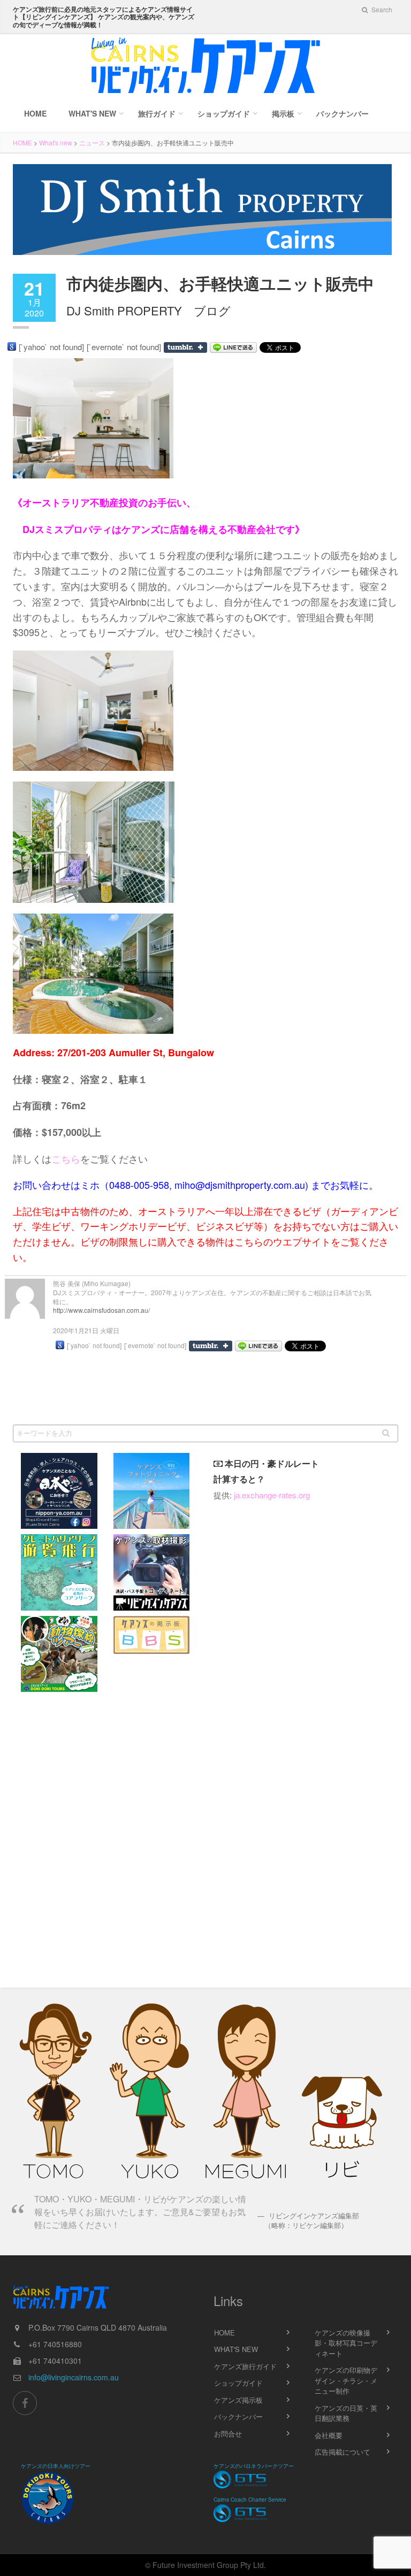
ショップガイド (224, 113)
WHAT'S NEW (236, 2349)
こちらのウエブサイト (283, 1241)
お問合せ (228, 2434)
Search (381, 9)
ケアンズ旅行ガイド (245, 2366)
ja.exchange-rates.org (272, 1495)
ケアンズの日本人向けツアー (56, 2466)
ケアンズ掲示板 (238, 2400)
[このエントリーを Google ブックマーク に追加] (12, 346)
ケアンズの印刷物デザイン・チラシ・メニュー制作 (346, 2380)
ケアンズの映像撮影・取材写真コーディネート (346, 2343)
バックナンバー (342, 113)
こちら (66, 1158)
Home (35, 113)
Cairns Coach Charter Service (250, 2500)
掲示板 (283, 113)
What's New (92, 113)
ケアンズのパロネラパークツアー (254, 2466)
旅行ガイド (157, 113)
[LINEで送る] (233, 347)
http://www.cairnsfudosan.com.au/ (101, 1310)
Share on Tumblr (185, 347)
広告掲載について (342, 2452)
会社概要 (329, 2435)
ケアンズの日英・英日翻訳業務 (346, 2413)
